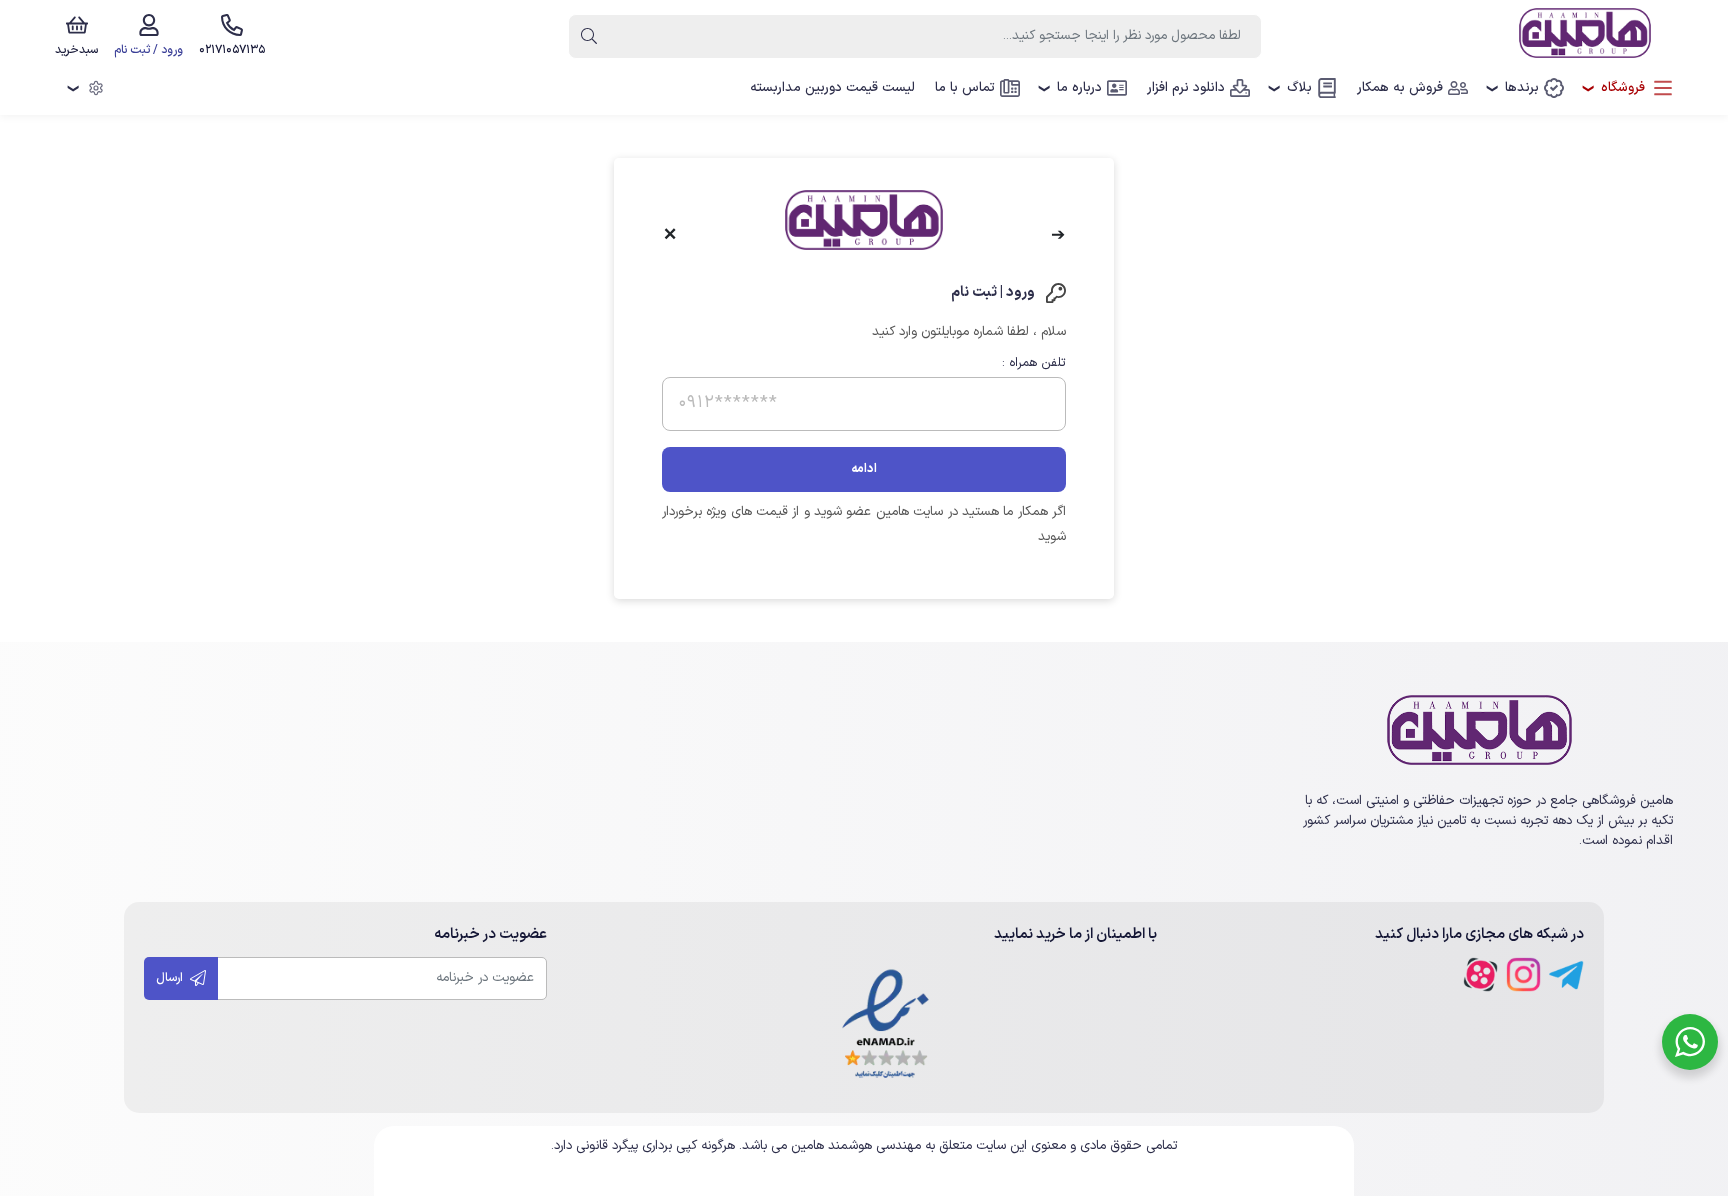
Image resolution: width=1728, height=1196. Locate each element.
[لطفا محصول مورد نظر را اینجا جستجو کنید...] (589, 36)
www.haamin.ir (864, 1173)
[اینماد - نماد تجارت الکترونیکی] (885, 1025)
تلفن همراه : (1034, 362)
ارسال (171, 978)
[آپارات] (1480, 974)
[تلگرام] (1566, 974)
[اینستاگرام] (1523, 974)
